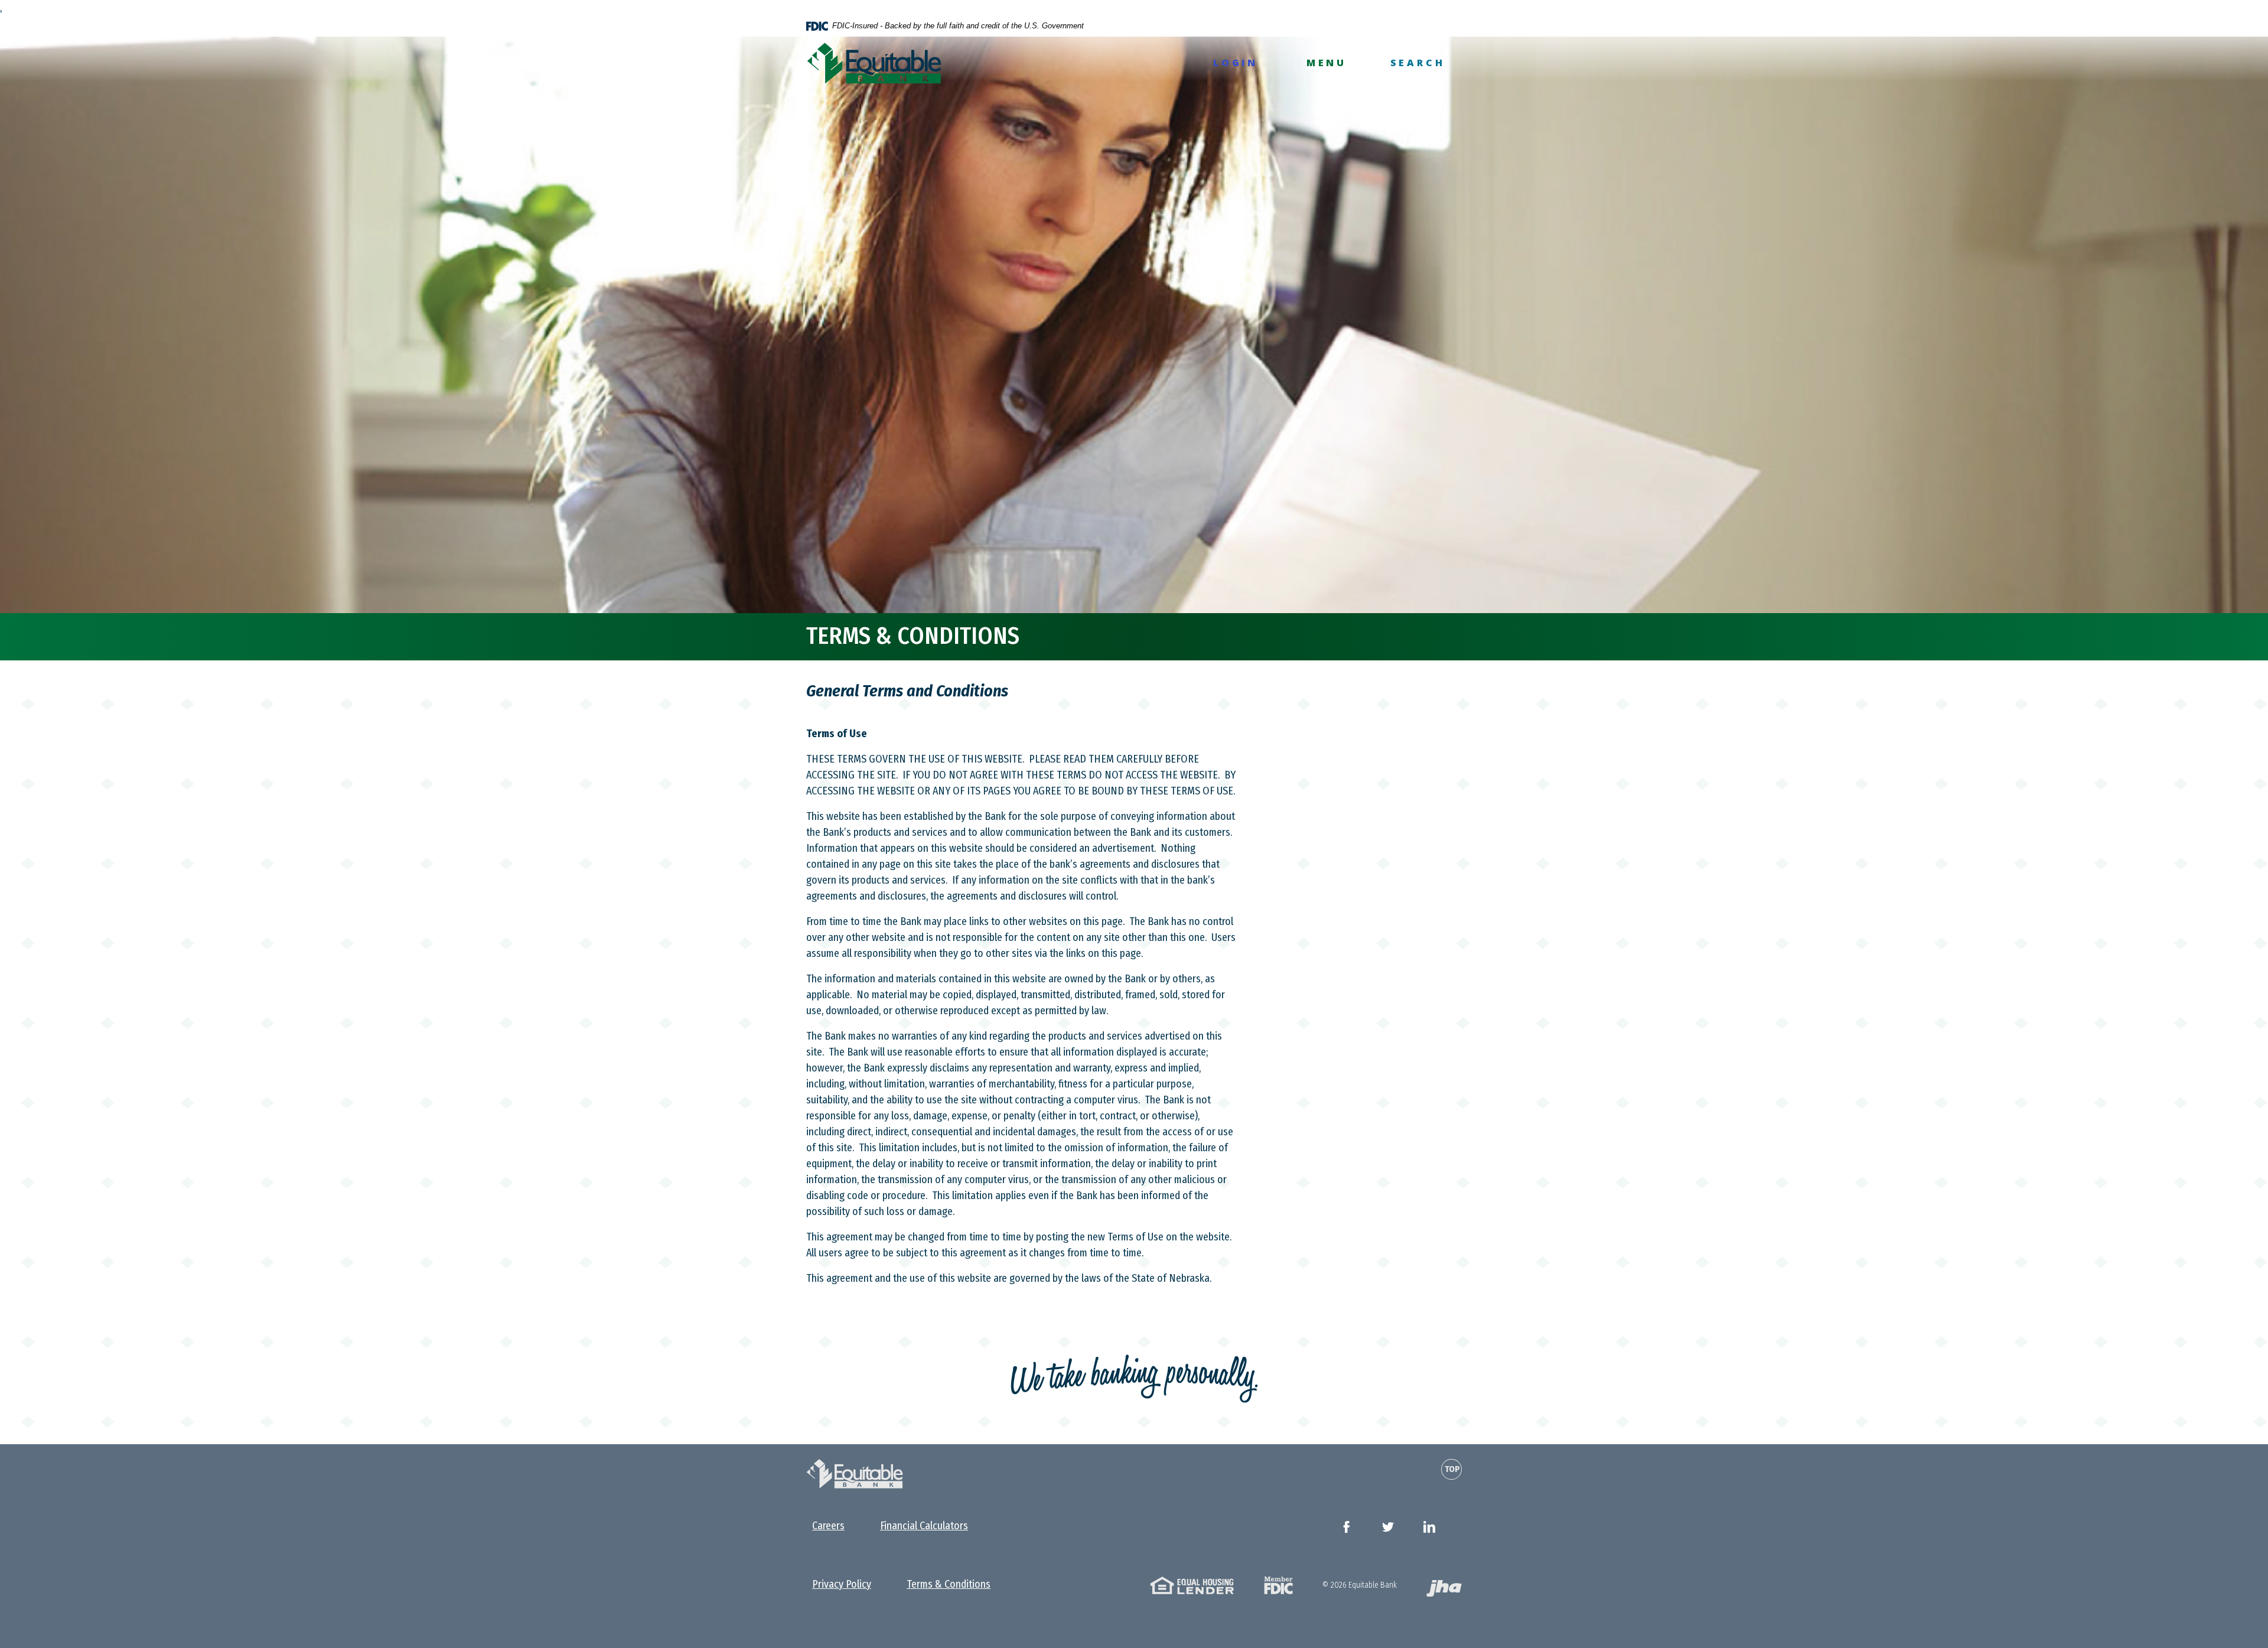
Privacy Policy (842, 1584)
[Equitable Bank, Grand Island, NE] (874, 63)
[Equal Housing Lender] (1192, 1584)
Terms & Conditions (949, 1584)
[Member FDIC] (1278, 1584)
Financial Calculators (924, 1526)
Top (1452, 1469)
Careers (828, 1526)
